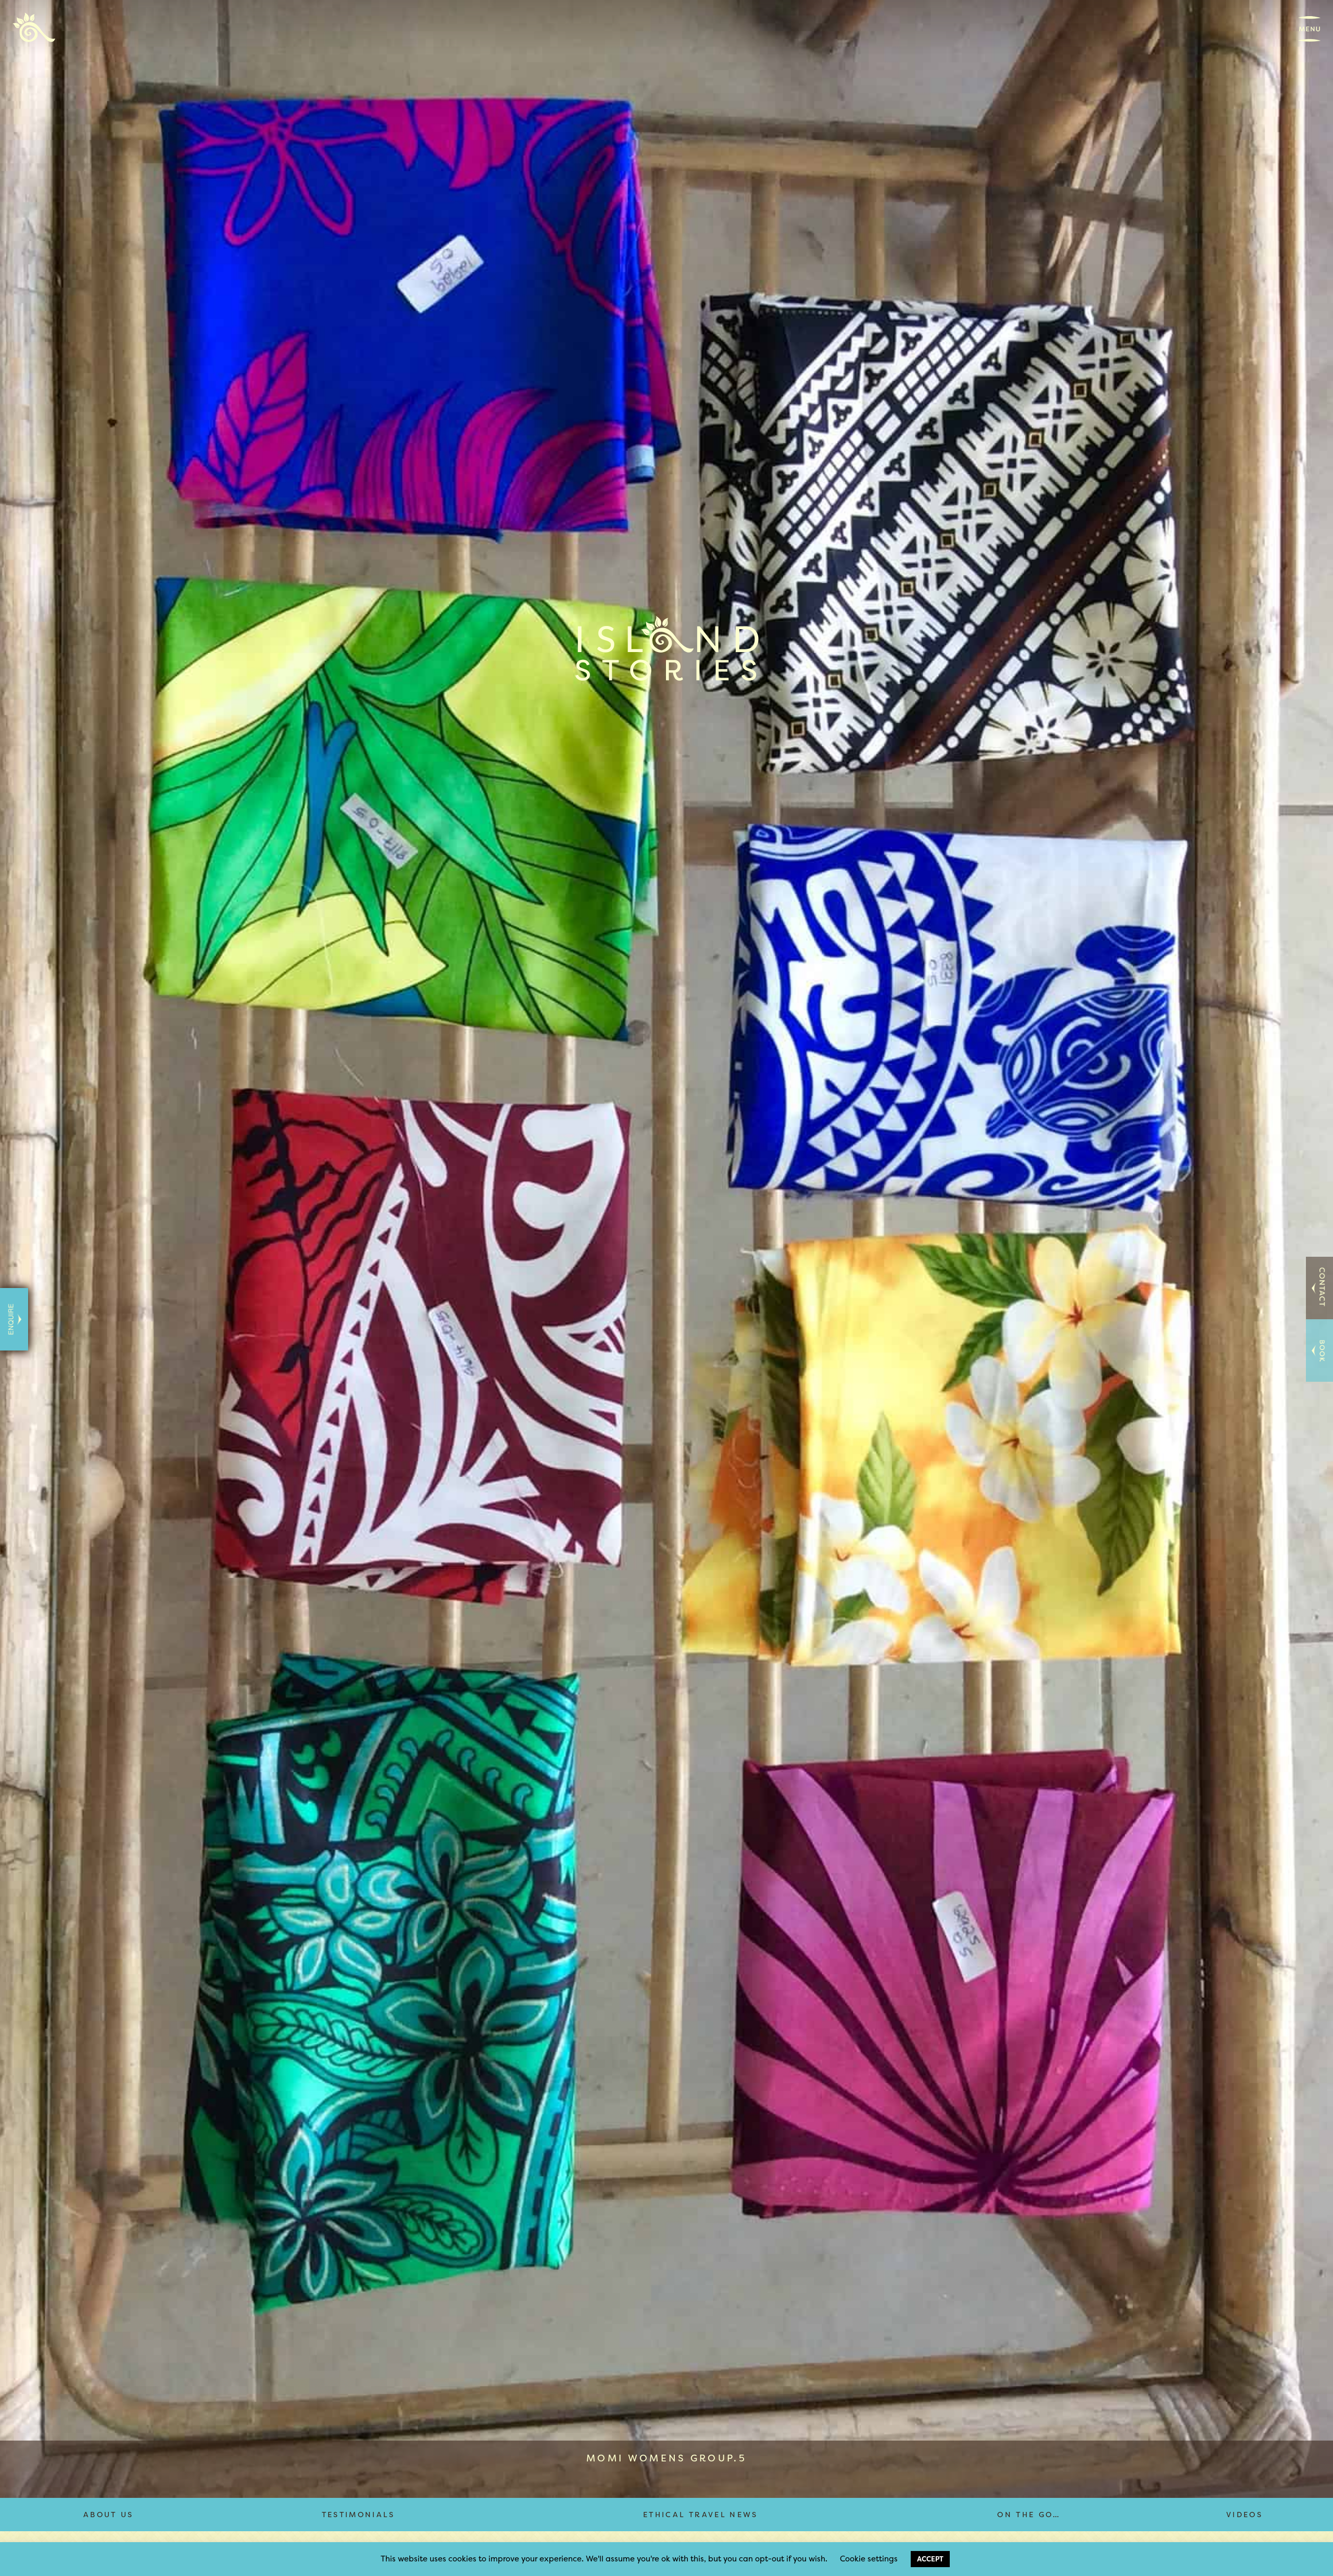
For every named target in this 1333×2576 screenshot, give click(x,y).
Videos (1244, 2514)
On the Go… (1029, 2514)
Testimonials (358, 2514)
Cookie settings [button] (869, 2559)
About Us (109, 2514)
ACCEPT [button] (930, 2559)
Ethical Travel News (701, 2514)
